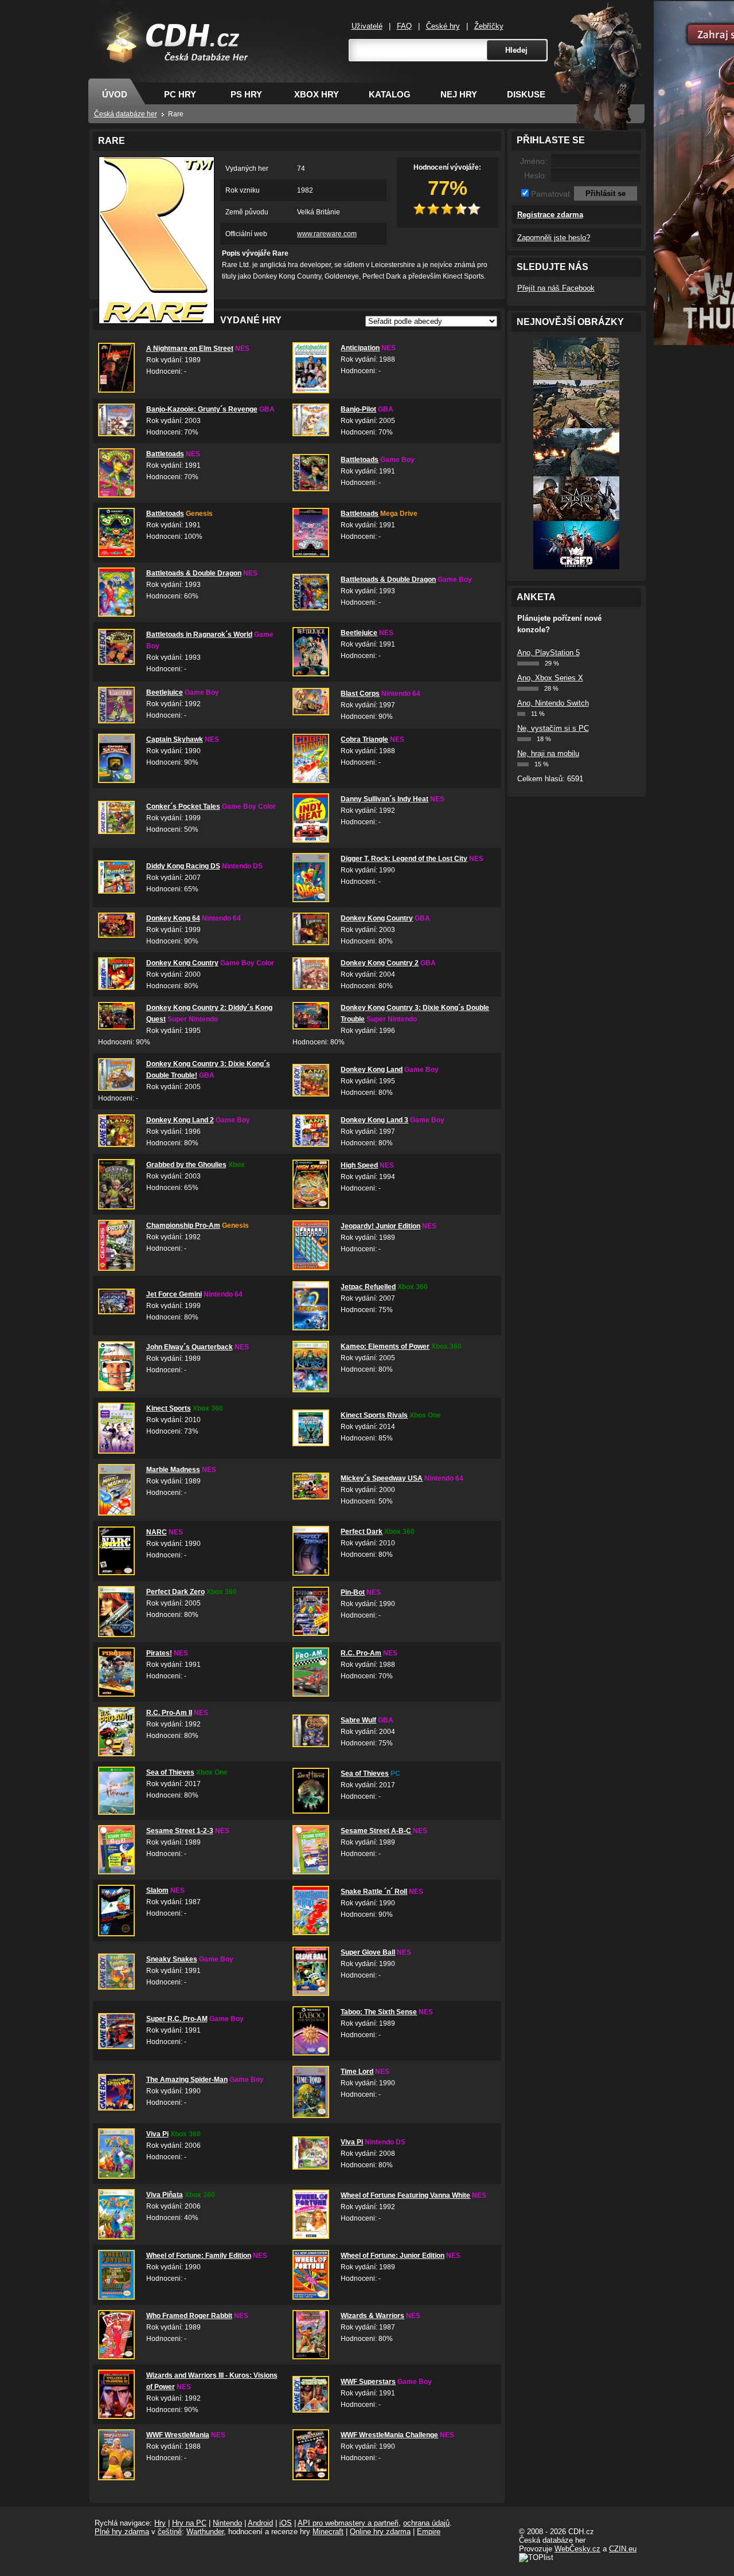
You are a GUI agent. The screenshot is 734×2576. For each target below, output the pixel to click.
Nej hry (459, 94)
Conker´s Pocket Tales (183, 807)
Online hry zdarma (380, 2532)
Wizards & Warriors (372, 2316)
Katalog (390, 94)
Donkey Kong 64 (173, 918)
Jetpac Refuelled (368, 1287)
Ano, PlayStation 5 (548, 653)
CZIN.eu (623, 2549)
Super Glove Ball (368, 1952)
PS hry (246, 94)
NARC (157, 1532)
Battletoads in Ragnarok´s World (199, 635)
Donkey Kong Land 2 (180, 1120)
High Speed (359, 1165)
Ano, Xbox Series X (550, 678)
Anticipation (360, 348)
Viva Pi (157, 2134)
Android (260, 2523)
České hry (443, 26)
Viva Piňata (165, 2195)
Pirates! (159, 1653)
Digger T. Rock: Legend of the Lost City (404, 859)
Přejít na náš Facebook (556, 288)
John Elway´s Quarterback (190, 1347)
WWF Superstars (368, 2382)
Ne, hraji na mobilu (548, 753)
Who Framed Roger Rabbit (189, 2316)
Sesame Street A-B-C (376, 1831)
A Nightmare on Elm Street (190, 349)
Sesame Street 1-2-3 (180, 1831)
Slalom (157, 1890)
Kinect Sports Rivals (374, 1415)
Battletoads (165, 454)
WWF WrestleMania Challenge (389, 2435)
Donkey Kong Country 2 (380, 963)
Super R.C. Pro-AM (177, 2019)
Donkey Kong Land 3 (374, 1120)
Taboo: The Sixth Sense (379, 2012)
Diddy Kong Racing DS (183, 866)
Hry (160, 2523)
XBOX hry (317, 94)
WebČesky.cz (577, 2549)
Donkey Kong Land (372, 1070)
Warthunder (205, 2532)
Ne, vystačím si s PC (553, 728)
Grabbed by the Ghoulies (186, 1165)
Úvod (115, 94)
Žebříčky (489, 26)
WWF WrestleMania (178, 2435)
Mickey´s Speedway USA (382, 1478)
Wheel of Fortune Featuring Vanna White (405, 2195)
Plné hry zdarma (122, 2532)
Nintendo (227, 2523)
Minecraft (328, 2532)
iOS (286, 2523)
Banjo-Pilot (358, 409)
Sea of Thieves (170, 1772)
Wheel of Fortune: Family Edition (199, 2256)
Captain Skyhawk (175, 739)
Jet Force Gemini (174, 1294)
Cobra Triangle (364, 739)
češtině (170, 2532)
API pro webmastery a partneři (348, 2523)
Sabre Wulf (358, 1720)
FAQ (404, 26)
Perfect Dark (362, 1532)
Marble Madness (173, 1470)
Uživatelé (367, 26)
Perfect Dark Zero (175, 1592)
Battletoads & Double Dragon (194, 573)
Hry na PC (189, 2523)
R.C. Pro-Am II (169, 1713)
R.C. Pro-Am (361, 1653)
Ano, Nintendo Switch (553, 703)
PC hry (180, 94)
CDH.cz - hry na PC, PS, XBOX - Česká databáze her (170, 55)
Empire (429, 2532)
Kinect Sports (169, 1408)
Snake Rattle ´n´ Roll (374, 1892)
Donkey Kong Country (377, 918)
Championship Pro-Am (183, 1226)
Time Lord (357, 2072)
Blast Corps (360, 694)
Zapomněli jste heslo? (554, 238)
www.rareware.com (327, 234)
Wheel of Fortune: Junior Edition (393, 2256)
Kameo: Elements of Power (385, 1346)
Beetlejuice (359, 633)
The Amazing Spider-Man (187, 2080)
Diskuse (526, 94)
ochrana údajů (426, 2523)
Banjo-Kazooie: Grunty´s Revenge (202, 409)
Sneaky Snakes (172, 1959)
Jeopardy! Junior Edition (380, 1226)
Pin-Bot (353, 1592)
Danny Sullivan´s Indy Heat (384, 799)
